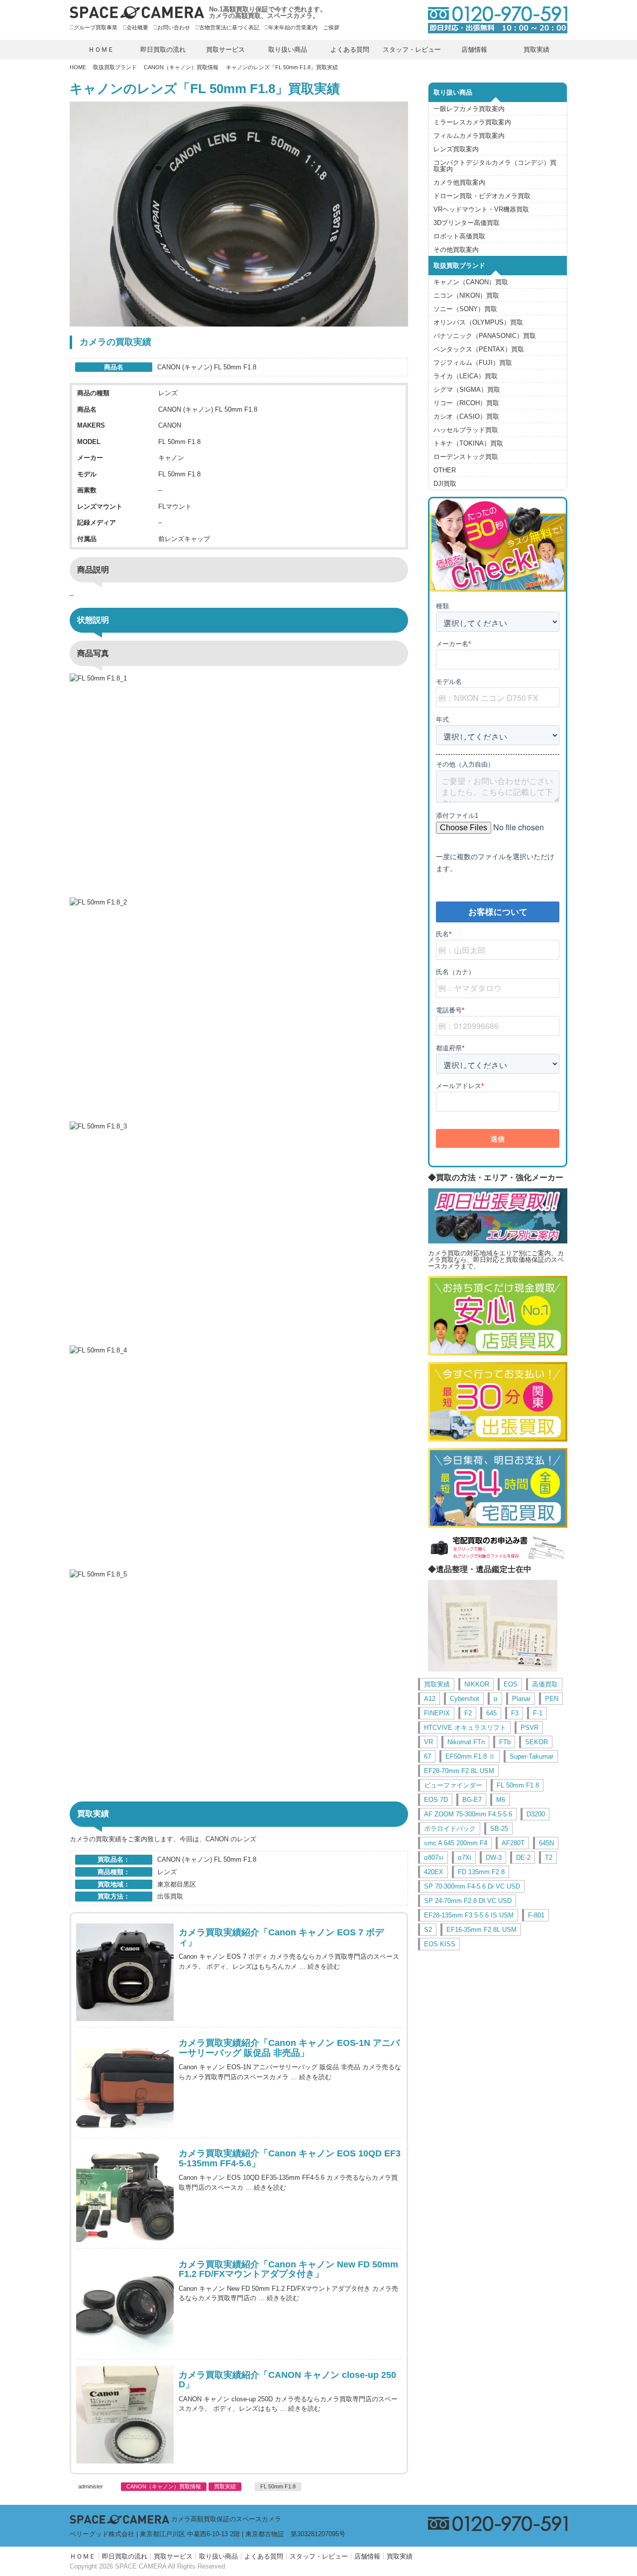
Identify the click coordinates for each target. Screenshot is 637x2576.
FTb (505, 1742)
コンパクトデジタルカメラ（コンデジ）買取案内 (495, 166)
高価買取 (545, 1684)
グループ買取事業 (96, 27)
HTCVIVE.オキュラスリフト (465, 1728)
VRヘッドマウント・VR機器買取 (481, 209)
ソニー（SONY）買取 (465, 309)
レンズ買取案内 (456, 149)
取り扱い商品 (288, 50)
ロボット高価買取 (459, 236)
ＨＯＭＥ (101, 50)
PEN (552, 1699)
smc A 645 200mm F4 (456, 1843)
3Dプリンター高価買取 (467, 223)
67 (427, 1756)
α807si (434, 1857)
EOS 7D (436, 1800)
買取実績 (536, 50)
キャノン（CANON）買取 (471, 282)
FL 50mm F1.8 (278, 2486)
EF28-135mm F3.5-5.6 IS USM (469, 1915)
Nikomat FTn (466, 1742)
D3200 (536, 1814)
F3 (515, 1713)
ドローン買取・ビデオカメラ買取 (482, 196)
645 (491, 1713)
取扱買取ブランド (115, 67)
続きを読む (324, 1966)
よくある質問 (350, 50)
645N (546, 1843)
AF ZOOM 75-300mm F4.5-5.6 (468, 1814)
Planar (521, 1699)
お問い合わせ (174, 27)
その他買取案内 (456, 250)
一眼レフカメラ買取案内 (469, 109)
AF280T (513, 1843)
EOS (511, 1684)
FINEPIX (437, 1713)
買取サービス (225, 50)
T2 (549, 1857)
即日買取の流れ (163, 50)
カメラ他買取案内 (459, 182)
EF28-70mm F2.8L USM (459, 1771)
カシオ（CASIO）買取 (466, 416)
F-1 (538, 1713)
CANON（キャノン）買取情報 (181, 67)
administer (91, 2487)
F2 (468, 1713)
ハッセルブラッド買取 (466, 430)
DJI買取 (445, 484)
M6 (501, 1800)
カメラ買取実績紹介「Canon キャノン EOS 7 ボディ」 (281, 1938)
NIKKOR (477, 1684)
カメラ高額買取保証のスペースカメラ (226, 2519)
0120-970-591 (493, 20)
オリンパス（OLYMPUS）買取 (478, 322)
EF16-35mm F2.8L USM (481, 1930)
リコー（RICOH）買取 (466, 403)
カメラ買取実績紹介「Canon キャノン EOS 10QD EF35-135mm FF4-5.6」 (290, 2159)
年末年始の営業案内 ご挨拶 (304, 27)
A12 (430, 1699)
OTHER (445, 470)
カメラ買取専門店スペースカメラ (137, 12)
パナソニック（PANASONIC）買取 (485, 336)
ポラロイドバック (450, 1829)
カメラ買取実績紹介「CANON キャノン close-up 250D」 (287, 2380)
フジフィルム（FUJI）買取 (473, 363)
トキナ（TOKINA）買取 (468, 443)
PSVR (530, 1728)
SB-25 (499, 1829)
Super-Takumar (531, 1756)
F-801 (536, 1915)
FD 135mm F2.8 (481, 1872)
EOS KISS (440, 1944)
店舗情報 (474, 50)
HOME (78, 67)
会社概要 (137, 27)
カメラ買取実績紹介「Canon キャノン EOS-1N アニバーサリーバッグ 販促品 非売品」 (289, 2048)
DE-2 (523, 1857)
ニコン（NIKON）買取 (466, 295)
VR (428, 1742)
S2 (428, 1930)
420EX (434, 1872)
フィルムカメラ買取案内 (469, 136)
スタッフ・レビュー (412, 50)
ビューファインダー (453, 1785)
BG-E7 (472, 1800)
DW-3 (494, 1857)
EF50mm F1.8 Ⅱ (470, 1756)
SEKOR (536, 1742)
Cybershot (465, 1699)
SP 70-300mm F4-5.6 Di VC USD (472, 1886)
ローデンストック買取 (466, 457)
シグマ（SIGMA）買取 (467, 390)
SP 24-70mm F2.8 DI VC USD (468, 1901)
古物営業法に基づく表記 (229, 27)
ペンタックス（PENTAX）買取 (479, 349)
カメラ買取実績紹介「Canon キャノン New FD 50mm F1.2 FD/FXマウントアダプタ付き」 (288, 2270)
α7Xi (465, 1857)
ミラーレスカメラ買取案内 (472, 122)
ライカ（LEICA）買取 (466, 376)
